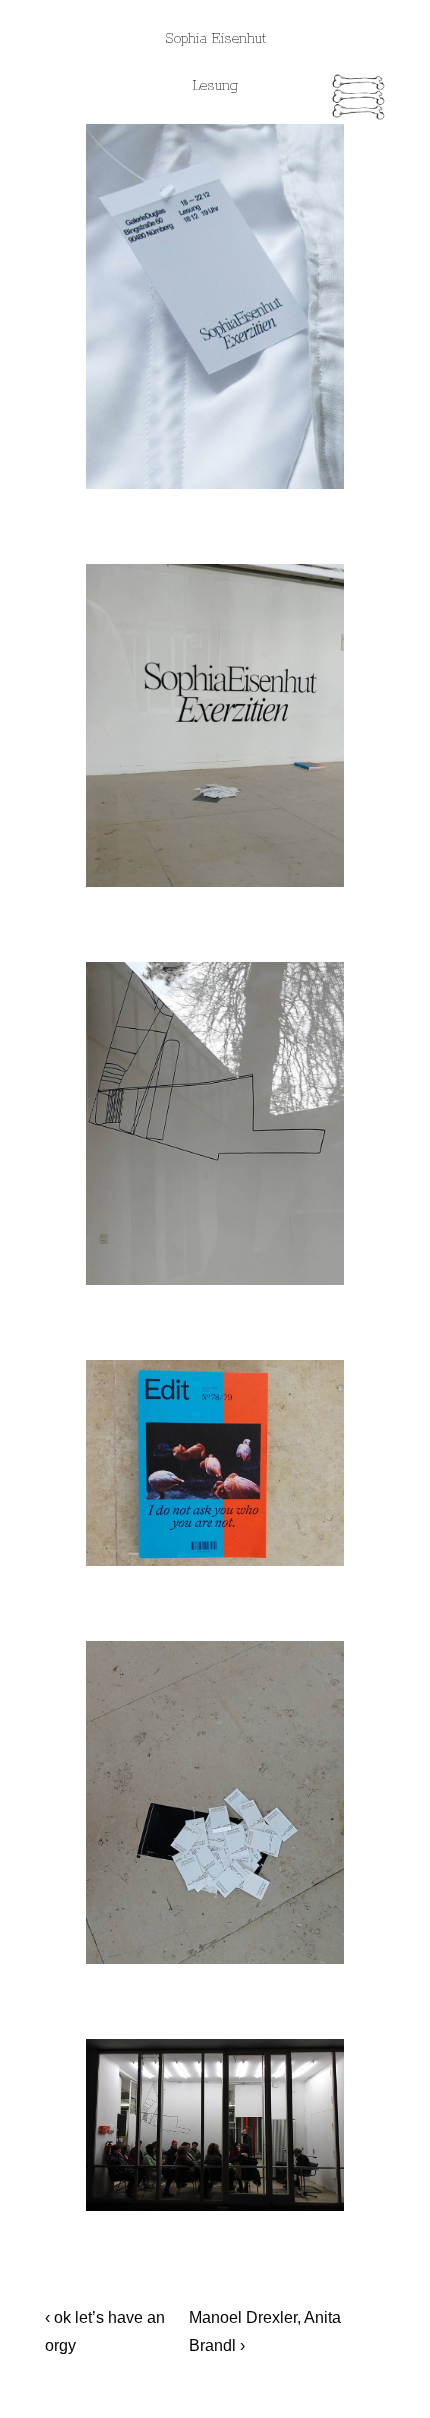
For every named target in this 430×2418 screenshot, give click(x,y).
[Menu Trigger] (359, 100)
